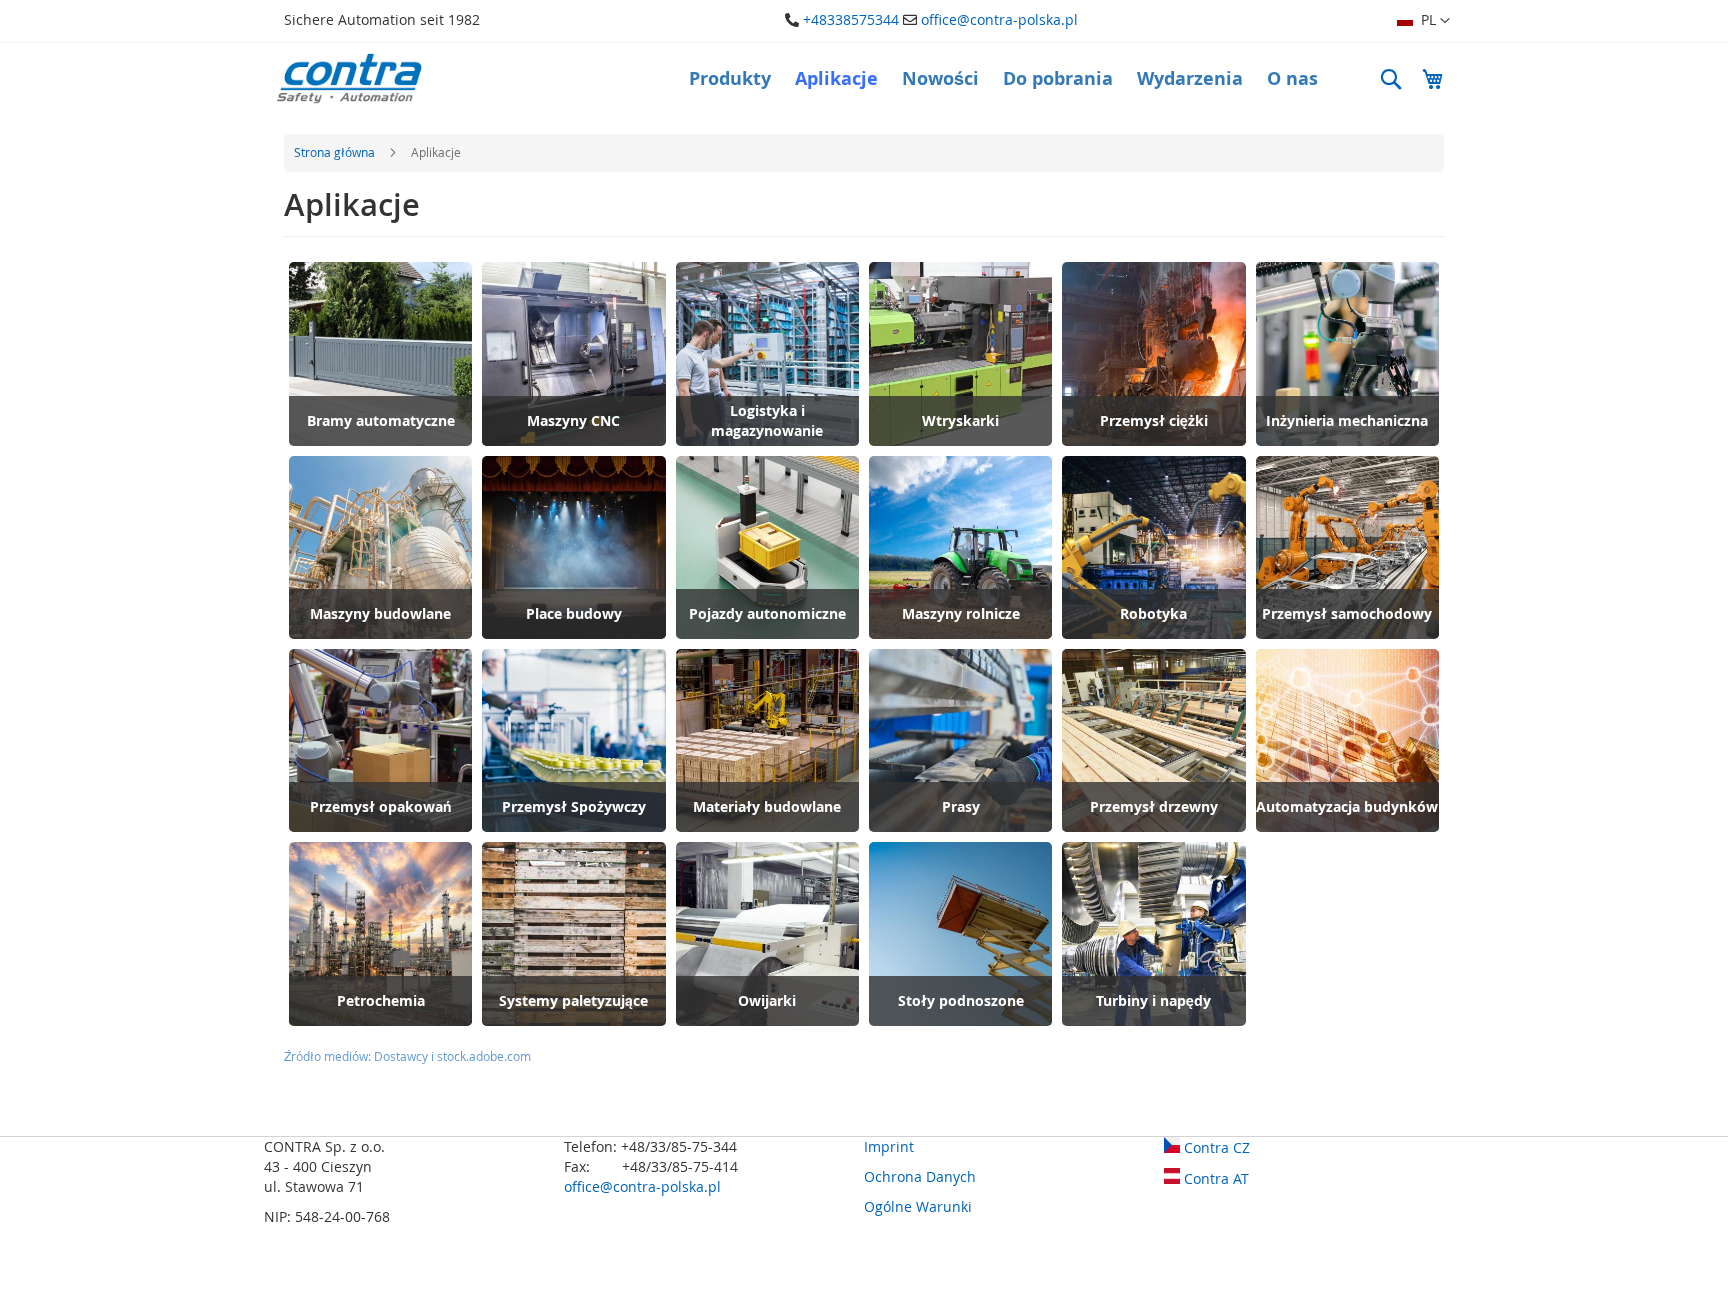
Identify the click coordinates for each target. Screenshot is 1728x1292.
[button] (1423, 21)
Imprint (889, 1146)
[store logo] (349, 78)
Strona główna (336, 152)
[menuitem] (730, 79)
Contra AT (1214, 1178)
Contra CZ (1215, 1147)
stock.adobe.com (484, 1056)
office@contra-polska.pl (999, 19)
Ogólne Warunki (918, 1206)
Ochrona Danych (920, 1176)
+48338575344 (851, 19)
